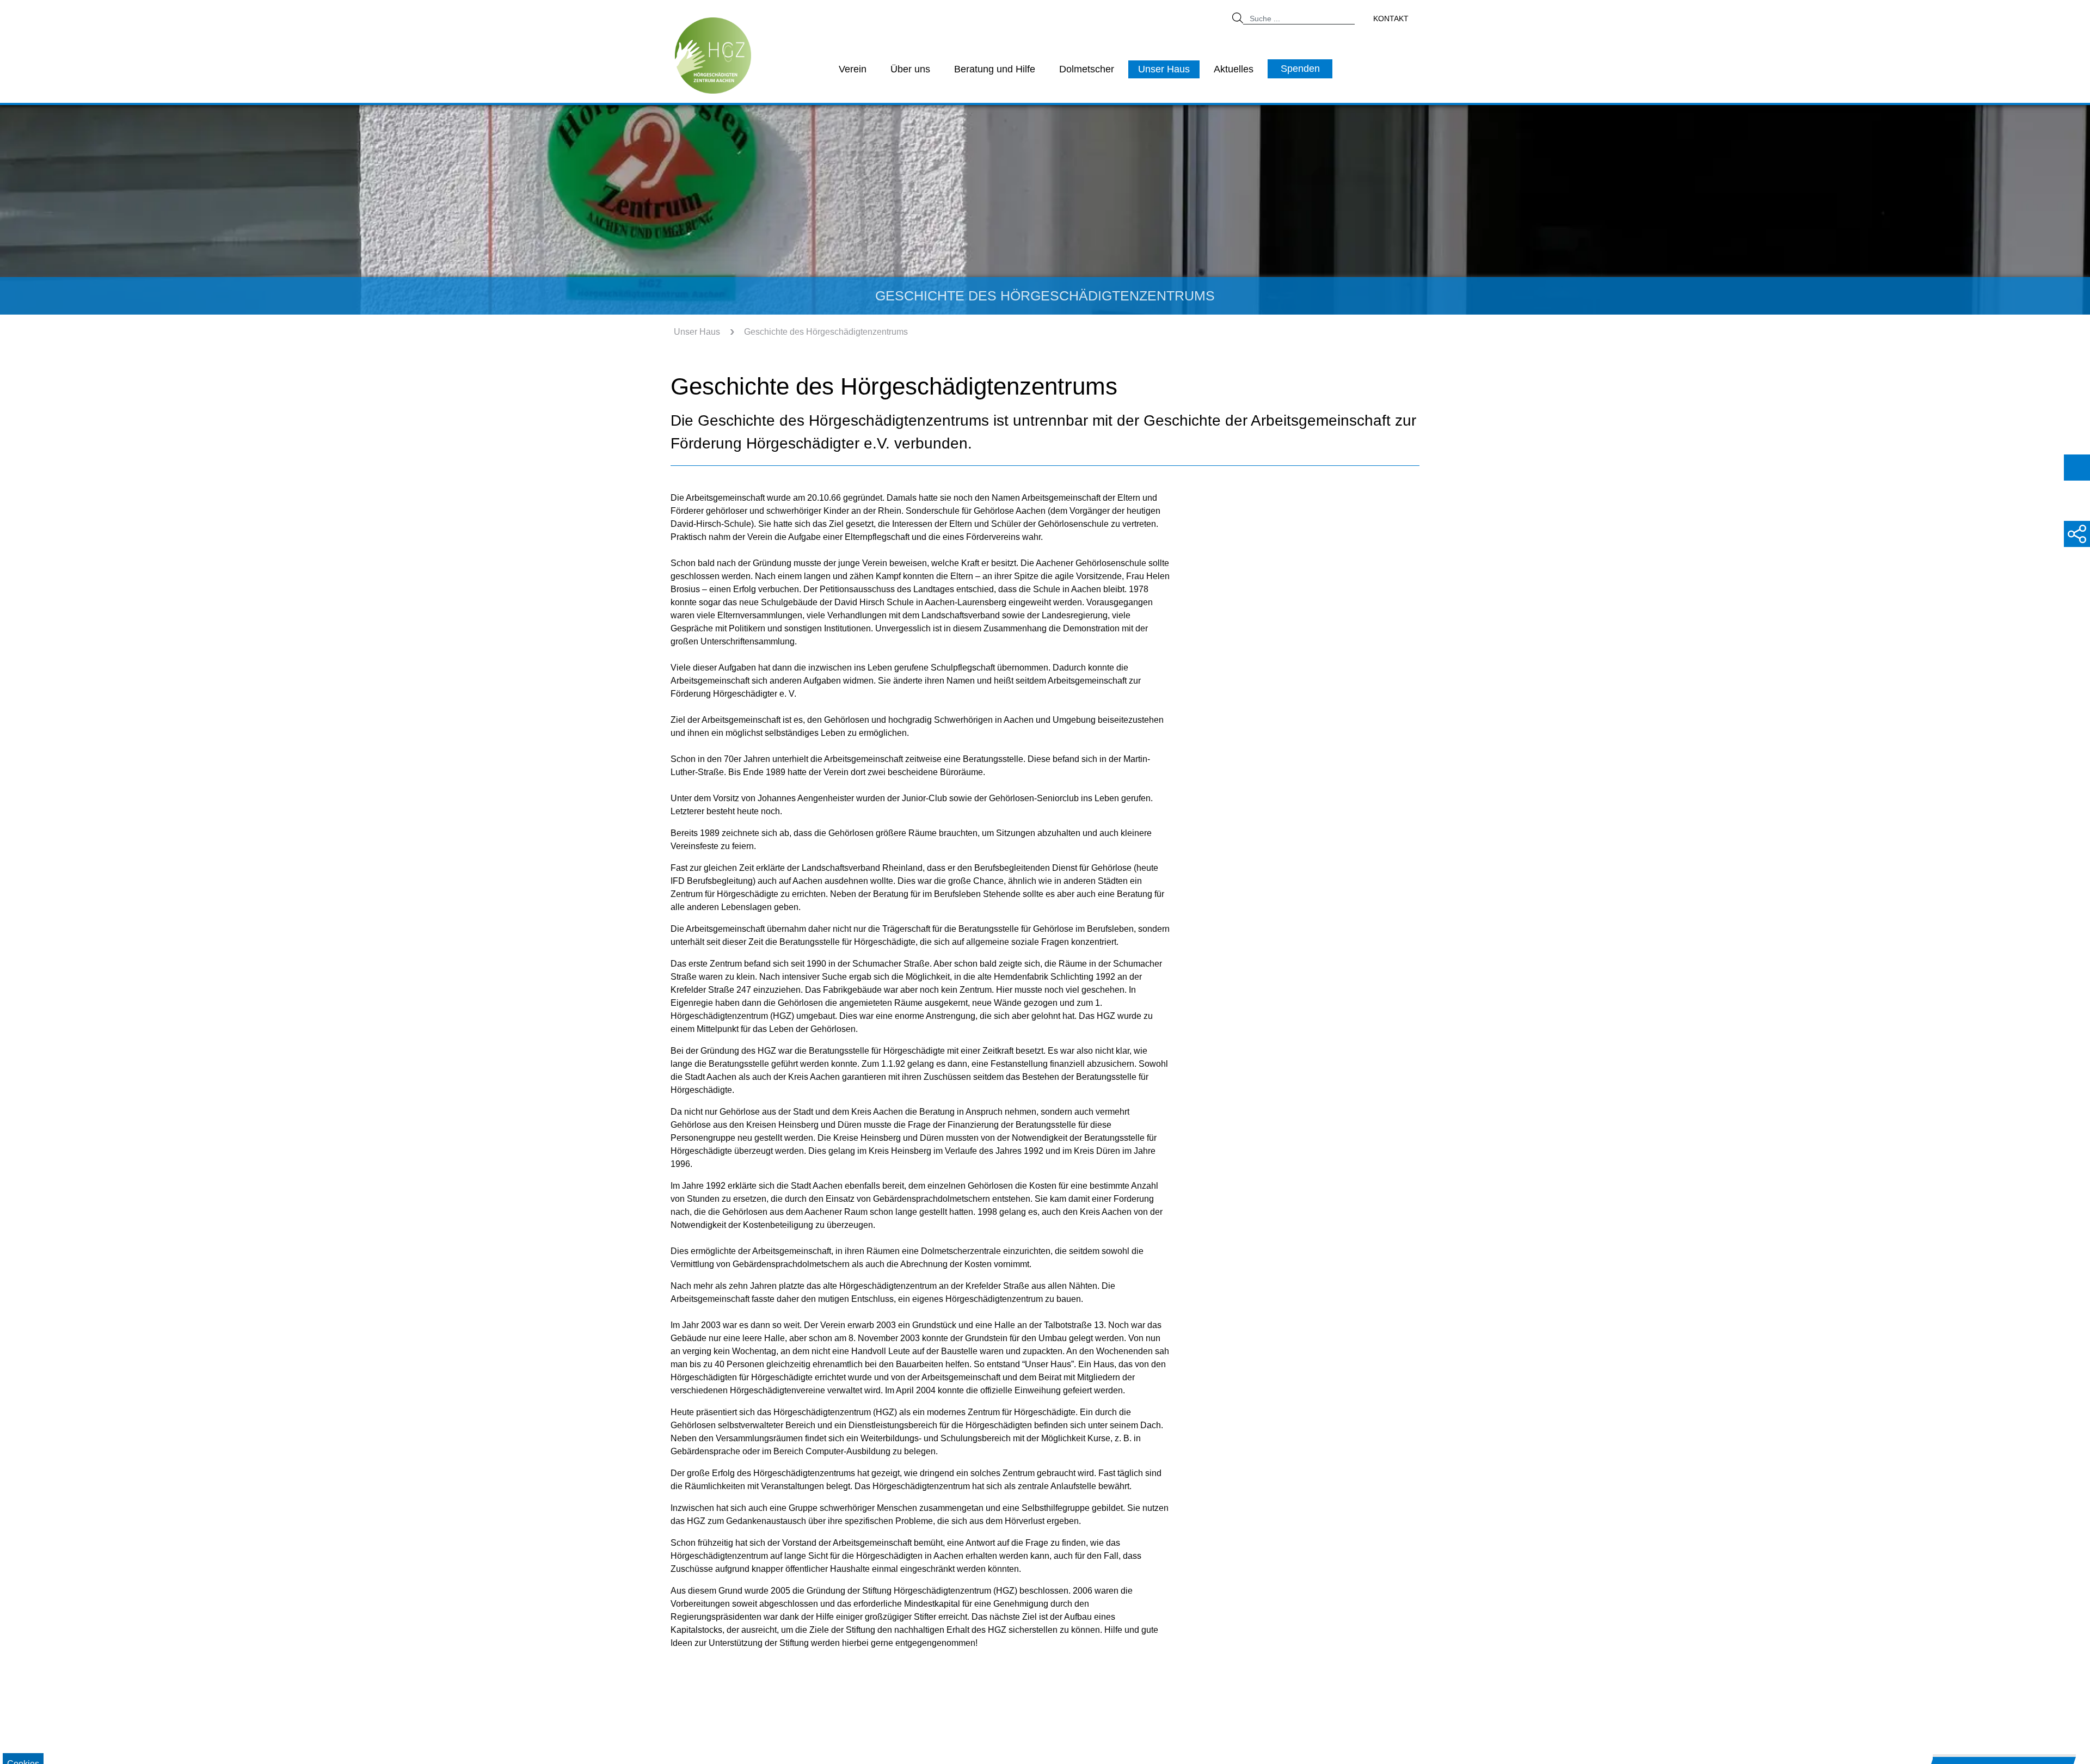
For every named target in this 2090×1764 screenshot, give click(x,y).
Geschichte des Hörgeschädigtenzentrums (826, 332)
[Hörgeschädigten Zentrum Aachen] (713, 55)
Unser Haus (1164, 69)
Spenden (1300, 69)
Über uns (910, 69)
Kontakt (1391, 19)
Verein (853, 69)
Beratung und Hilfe (995, 69)
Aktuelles (1234, 69)
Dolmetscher (1087, 69)
